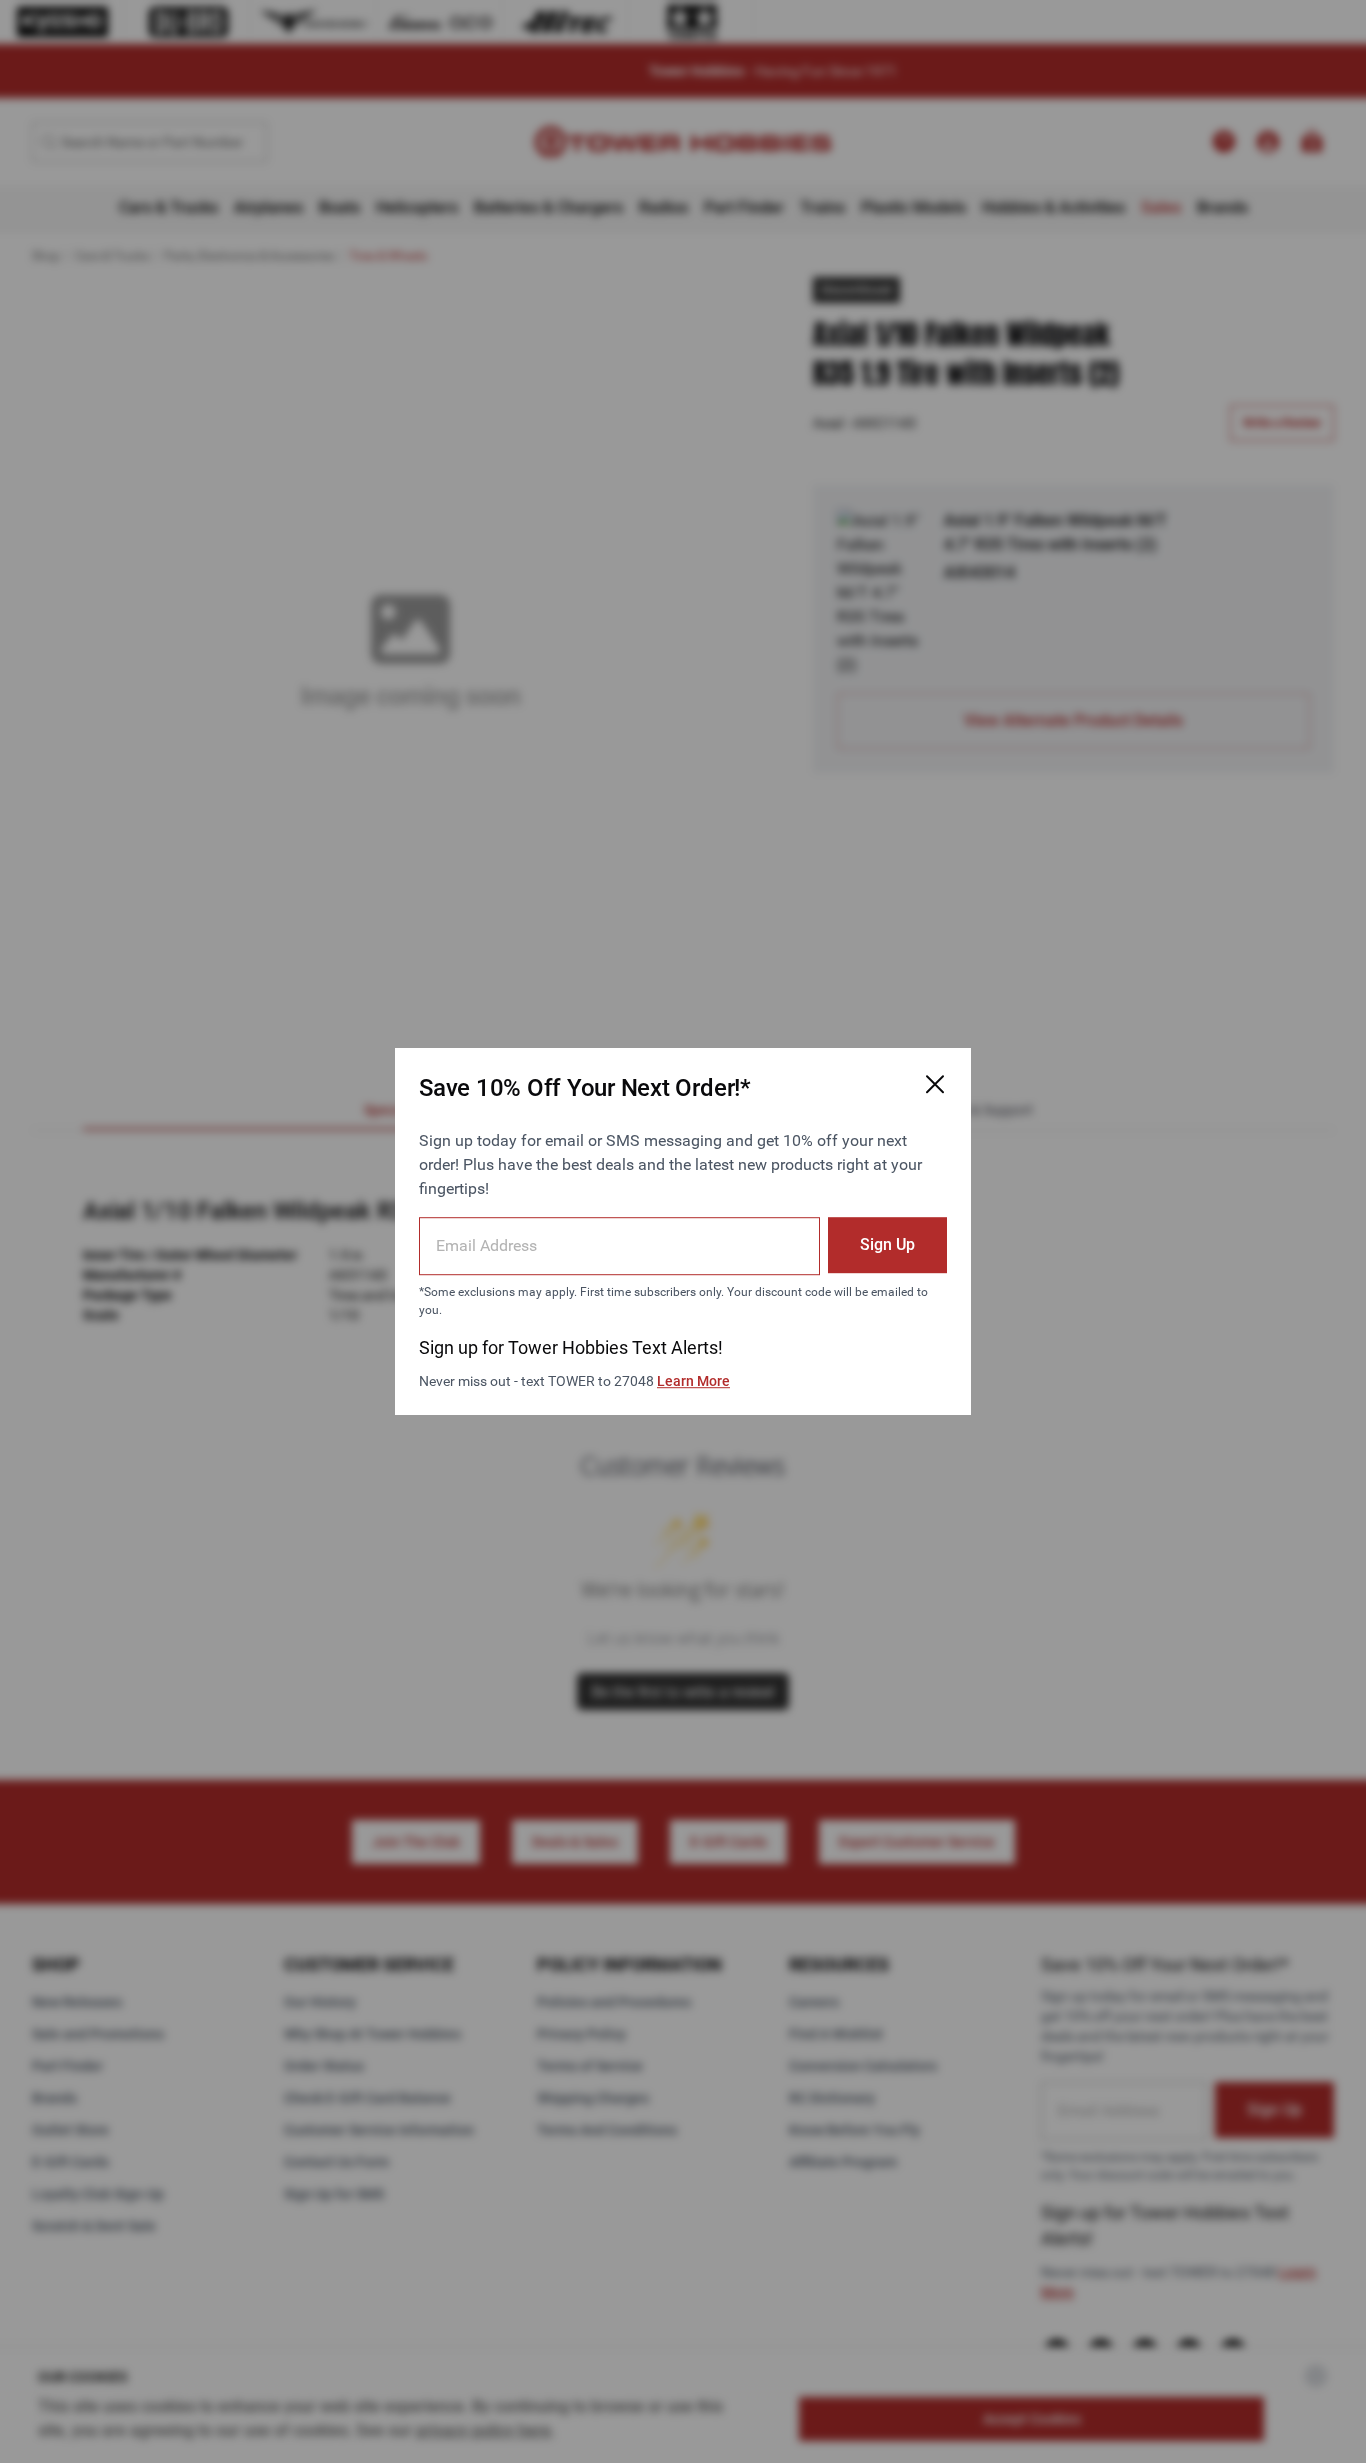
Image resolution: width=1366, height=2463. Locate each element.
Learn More (693, 1381)
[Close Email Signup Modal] (935, 1084)
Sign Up (887, 1244)
